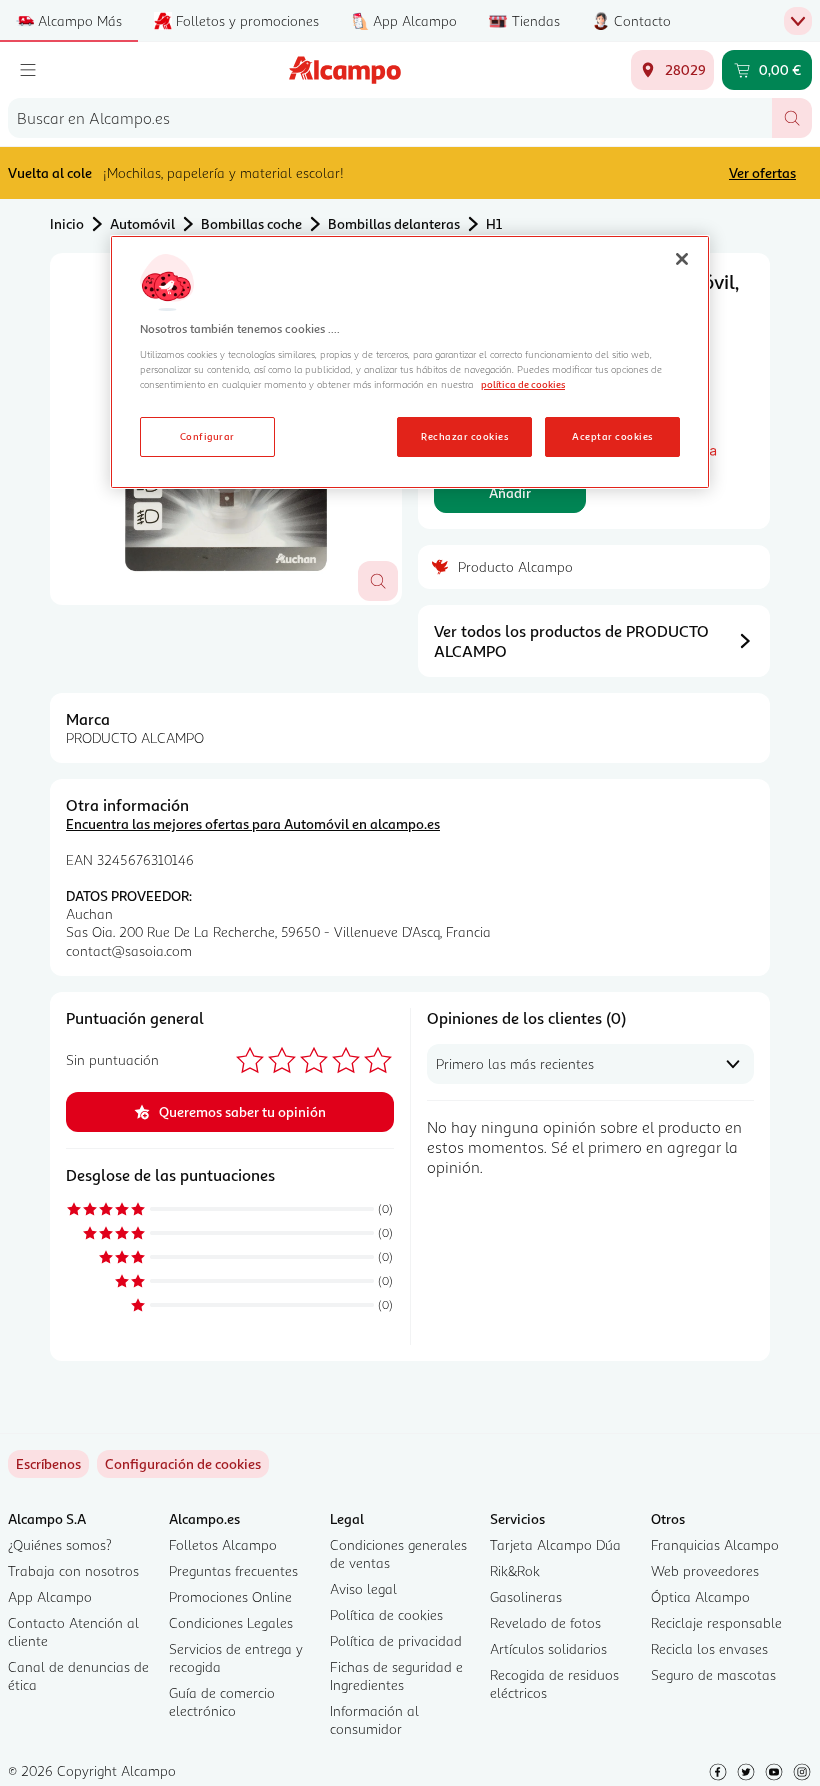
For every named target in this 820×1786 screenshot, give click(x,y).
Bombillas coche (251, 223)
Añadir (510, 492)
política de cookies (523, 384)
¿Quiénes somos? (60, 1544)
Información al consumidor (374, 1719)
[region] (410, 362)
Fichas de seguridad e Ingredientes (396, 1675)
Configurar (207, 436)
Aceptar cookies (612, 436)
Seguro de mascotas (713, 1674)
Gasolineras (526, 1596)
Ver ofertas (762, 172)
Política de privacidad (396, 1640)
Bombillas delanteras (394, 223)
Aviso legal (363, 1588)
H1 (494, 223)
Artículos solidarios (548, 1648)
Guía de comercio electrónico (222, 1701)
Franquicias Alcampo (715, 1544)
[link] (183, 1464)
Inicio (67, 223)
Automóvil (142, 223)
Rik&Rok (515, 1570)
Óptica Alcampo (700, 1596)
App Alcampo (50, 1596)
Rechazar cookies (464, 436)
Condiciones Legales (231, 1622)
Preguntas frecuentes (233, 1570)
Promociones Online (230, 1596)
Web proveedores (705, 1570)
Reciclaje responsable (716, 1622)
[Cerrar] (682, 259)
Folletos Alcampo (223, 1544)
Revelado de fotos (545, 1622)
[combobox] (390, 118)
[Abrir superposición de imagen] (378, 581)
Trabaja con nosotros (73, 1570)
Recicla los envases (709, 1648)
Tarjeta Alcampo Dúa (555, 1544)
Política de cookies (386, 1614)
